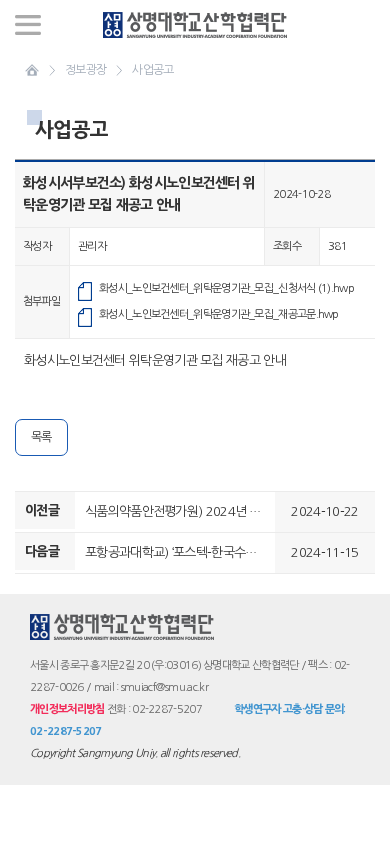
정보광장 (85, 70)
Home (32, 70)
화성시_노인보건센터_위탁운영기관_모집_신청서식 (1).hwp (226, 288)
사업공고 (152, 70)
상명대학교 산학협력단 (195, 25)
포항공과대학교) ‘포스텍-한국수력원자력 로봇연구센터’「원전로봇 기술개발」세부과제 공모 (180, 552)
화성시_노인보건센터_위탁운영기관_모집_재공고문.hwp (219, 314)
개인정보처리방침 (67, 709)
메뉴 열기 (28, 25)
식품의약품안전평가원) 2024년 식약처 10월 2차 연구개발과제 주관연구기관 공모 (180, 511)
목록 (41, 437)
